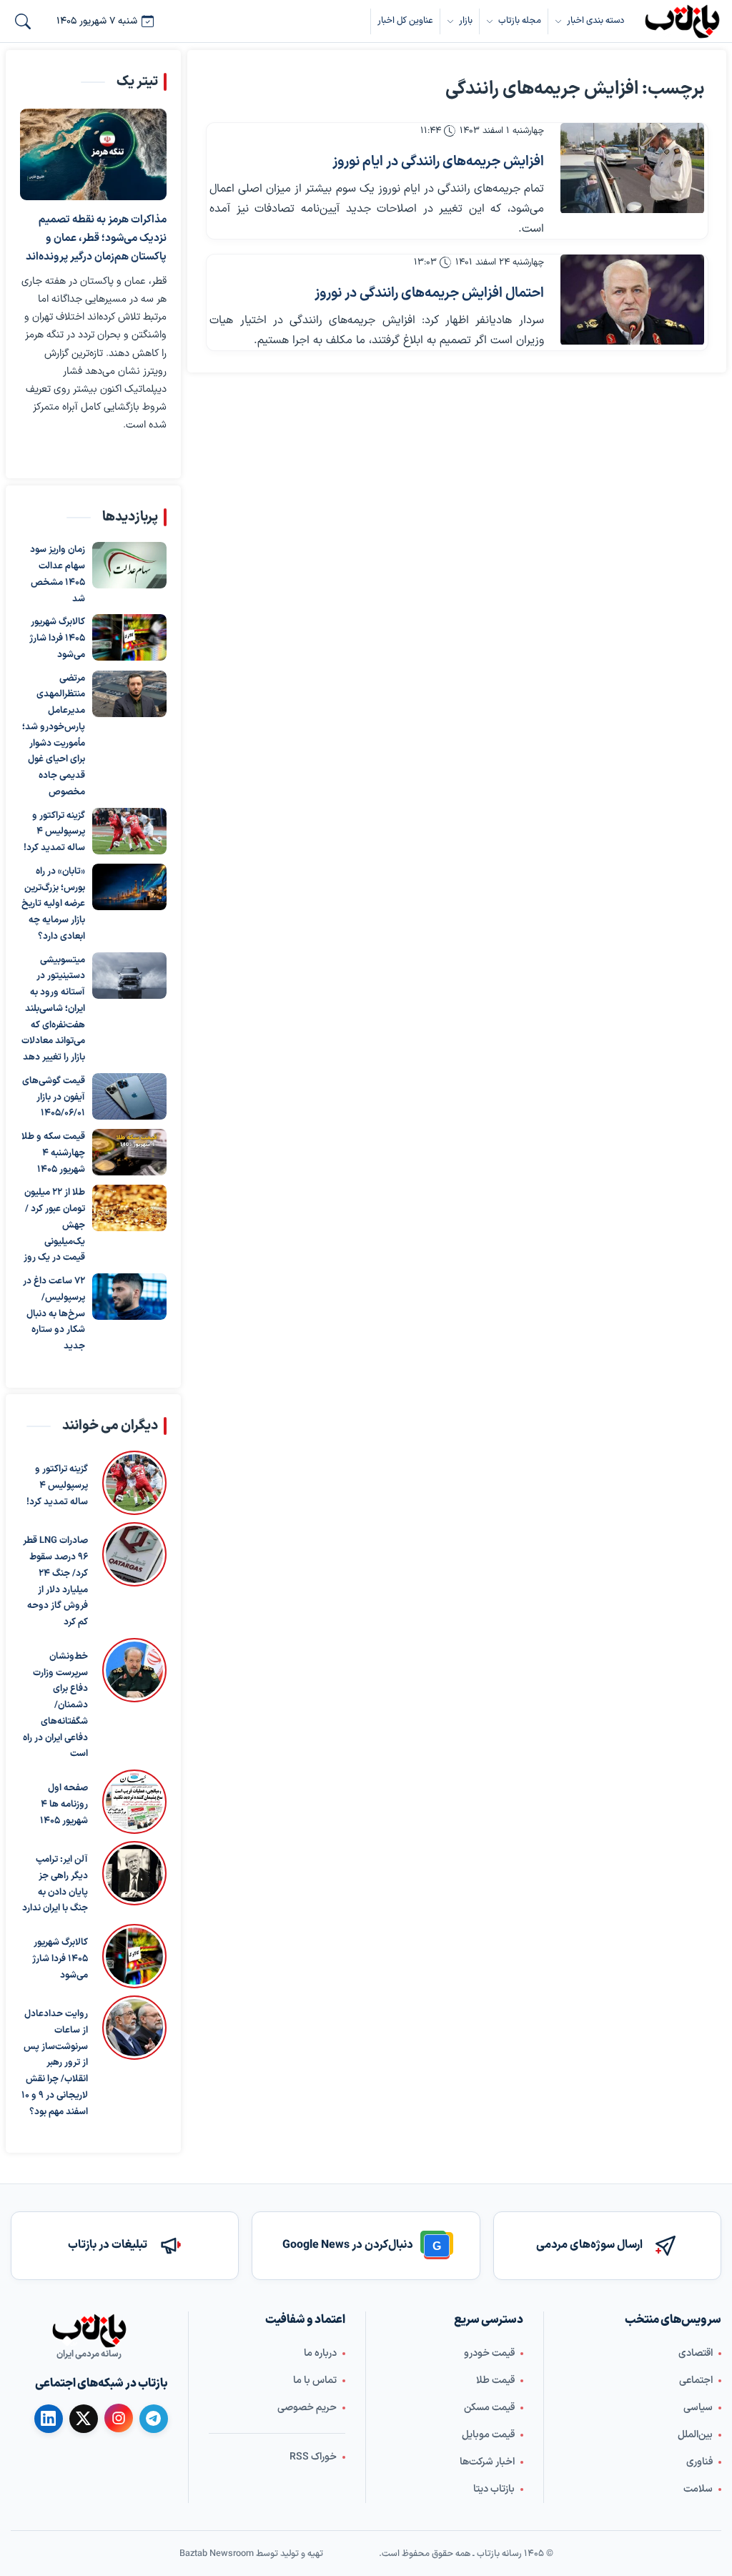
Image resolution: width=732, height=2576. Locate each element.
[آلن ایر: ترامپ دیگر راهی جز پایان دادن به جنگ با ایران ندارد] (134, 1879)
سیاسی (698, 2408)
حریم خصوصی (307, 2408)
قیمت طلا (495, 2380)
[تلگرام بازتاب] (154, 2419)
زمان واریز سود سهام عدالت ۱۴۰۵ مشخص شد (58, 574)
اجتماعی (696, 2380)
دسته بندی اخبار (595, 20)
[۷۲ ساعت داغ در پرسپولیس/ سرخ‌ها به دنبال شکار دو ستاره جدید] (129, 1297)
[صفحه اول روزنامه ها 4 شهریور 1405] (134, 1802)
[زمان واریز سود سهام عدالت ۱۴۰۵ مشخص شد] (129, 565)
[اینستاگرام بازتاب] (119, 2418)
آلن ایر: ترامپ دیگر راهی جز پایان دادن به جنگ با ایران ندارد (55, 1884)
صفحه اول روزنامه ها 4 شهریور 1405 (64, 1805)
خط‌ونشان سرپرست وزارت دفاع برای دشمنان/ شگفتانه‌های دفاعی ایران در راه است (55, 1706)
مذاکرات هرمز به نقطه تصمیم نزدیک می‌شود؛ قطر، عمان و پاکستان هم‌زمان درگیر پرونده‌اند (96, 238)
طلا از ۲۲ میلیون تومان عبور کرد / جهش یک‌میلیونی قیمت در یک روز (54, 1225)
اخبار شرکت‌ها (487, 2462)
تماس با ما (315, 2380)
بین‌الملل (695, 2435)
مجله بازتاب (520, 20)
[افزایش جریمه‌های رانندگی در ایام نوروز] (632, 168)
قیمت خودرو (489, 2353)
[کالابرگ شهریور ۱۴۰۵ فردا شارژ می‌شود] (129, 637)
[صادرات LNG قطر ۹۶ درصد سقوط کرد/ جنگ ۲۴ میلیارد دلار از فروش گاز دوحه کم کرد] (134, 1577)
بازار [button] (466, 20)
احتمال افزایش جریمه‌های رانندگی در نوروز (429, 293)
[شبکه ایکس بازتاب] (84, 2419)
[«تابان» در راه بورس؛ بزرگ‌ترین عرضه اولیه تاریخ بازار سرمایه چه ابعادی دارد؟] (129, 886)
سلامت (698, 2489)
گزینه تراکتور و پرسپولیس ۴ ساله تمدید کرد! (54, 831)
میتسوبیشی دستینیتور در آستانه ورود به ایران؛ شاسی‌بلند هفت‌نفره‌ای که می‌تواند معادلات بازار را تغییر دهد (53, 1008)
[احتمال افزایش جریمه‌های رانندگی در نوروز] (632, 300)
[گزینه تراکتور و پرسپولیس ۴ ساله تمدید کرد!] (129, 830)
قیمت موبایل (488, 2435)
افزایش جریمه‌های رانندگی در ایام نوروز (438, 162)
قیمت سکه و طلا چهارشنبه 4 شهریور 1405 (53, 1153)
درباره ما (320, 2353)
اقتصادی (696, 2353)
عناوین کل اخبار (405, 20)
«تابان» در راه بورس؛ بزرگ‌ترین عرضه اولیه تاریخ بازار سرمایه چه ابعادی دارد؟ (53, 903)
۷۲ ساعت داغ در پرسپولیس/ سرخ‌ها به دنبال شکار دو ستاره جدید (54, 1314)
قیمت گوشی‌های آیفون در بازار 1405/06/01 (54, 1097)
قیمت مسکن (489, 2408)
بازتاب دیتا (494, 2489)
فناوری (699, 2462)
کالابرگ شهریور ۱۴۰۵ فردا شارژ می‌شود (57, 638)
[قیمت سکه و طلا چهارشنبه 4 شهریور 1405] (129, 1152)
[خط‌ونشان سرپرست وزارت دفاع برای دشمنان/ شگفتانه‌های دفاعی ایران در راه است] (134, 1700)
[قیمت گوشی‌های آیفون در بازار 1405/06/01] (129, 1096)
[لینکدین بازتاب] (49, 2419)
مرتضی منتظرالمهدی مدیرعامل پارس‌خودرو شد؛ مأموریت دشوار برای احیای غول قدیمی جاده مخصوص (54, 735)
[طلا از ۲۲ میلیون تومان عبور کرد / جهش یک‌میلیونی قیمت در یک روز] (129, 1208)
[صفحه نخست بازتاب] (89, 2331)
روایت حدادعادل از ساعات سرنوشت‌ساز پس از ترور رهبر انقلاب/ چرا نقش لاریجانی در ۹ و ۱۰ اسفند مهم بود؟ (55, 2063)
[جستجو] (23, 21)
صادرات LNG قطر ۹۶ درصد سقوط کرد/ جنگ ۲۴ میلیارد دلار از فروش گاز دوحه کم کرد (55, 1582)
